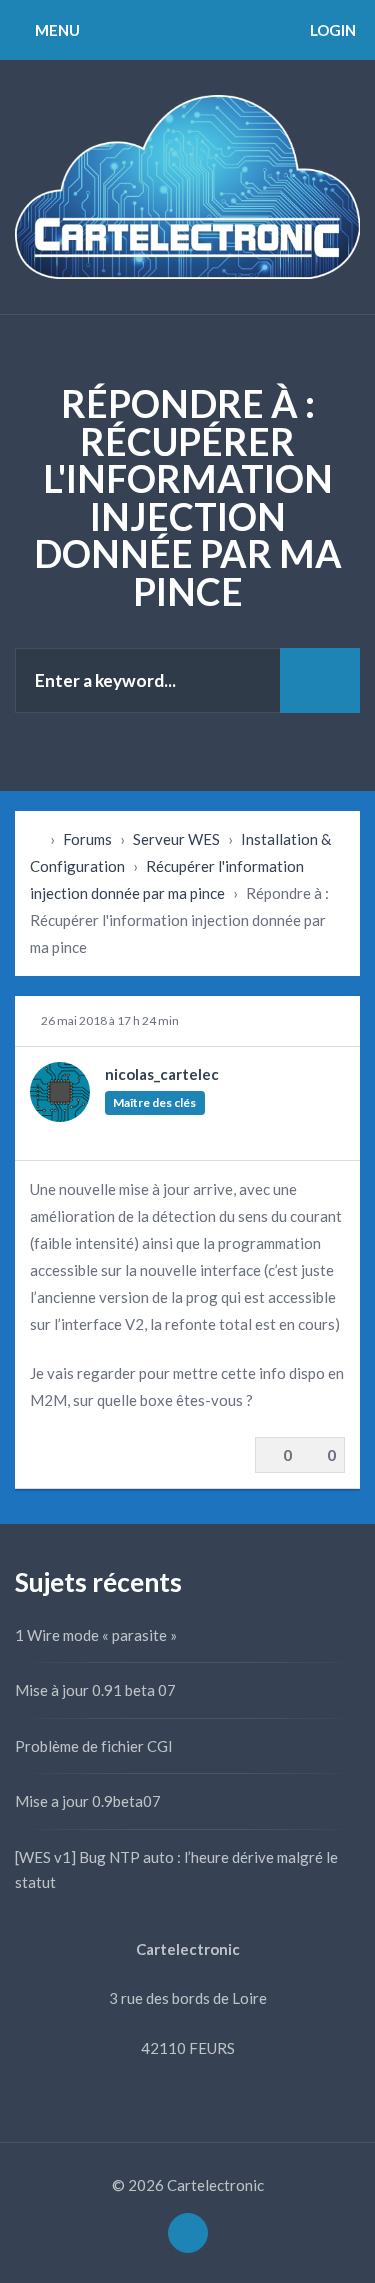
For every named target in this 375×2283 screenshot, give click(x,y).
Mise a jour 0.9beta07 (88, 1801)
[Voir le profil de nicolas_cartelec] (60, 1116)
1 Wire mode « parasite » (96, 1635)
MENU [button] (56, 30)
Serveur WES (176, 839)
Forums (87, 839)
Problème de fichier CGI (94, 1746)
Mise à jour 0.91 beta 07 (95, 1690)
